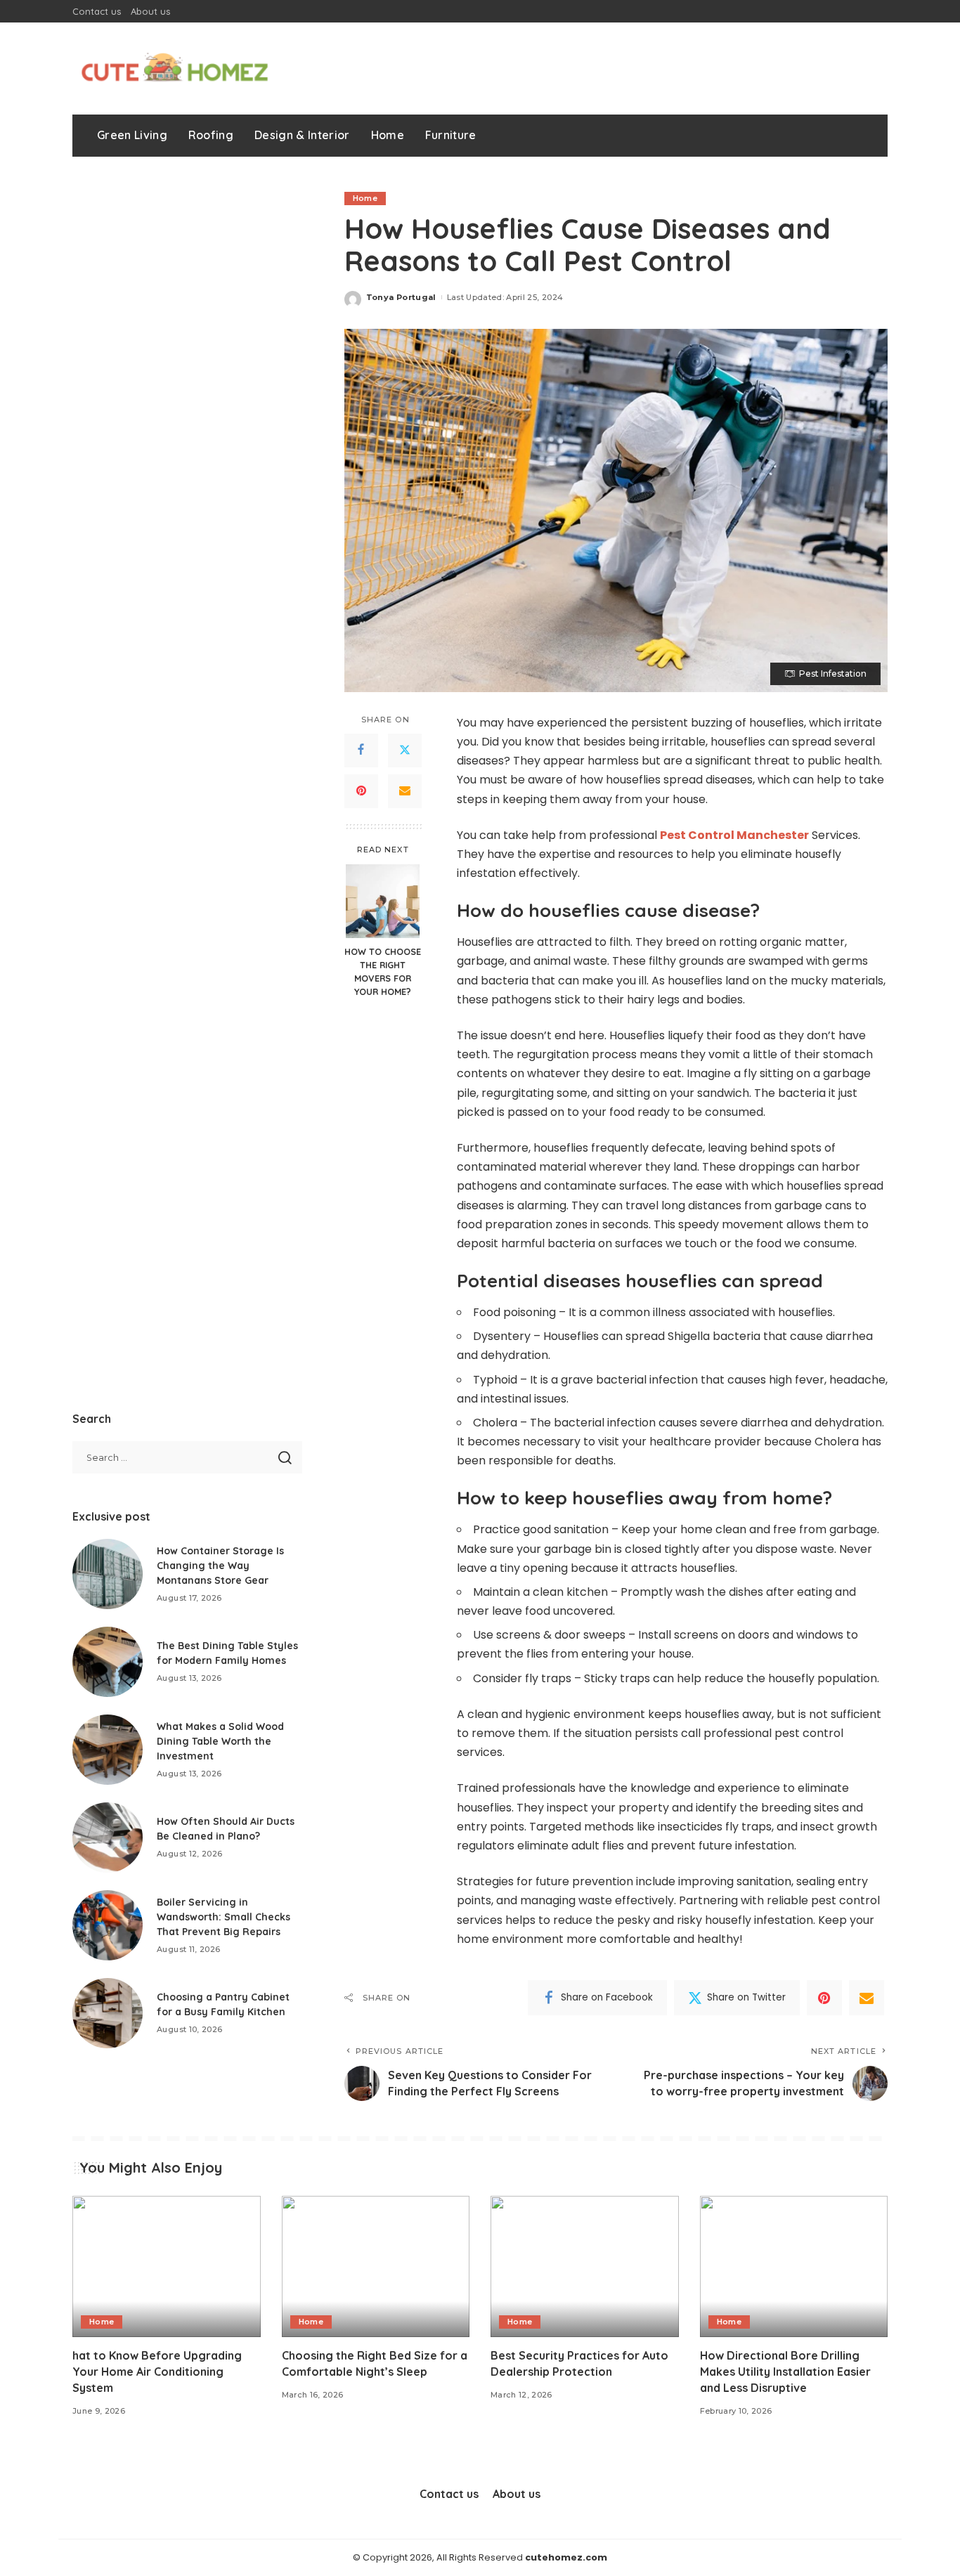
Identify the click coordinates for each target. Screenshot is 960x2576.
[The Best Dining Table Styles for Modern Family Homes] (108, 1662)
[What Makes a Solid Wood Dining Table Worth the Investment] (108, 1750)
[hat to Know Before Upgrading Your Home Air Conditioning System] (167, 2266)
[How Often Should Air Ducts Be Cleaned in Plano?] (108, 1837)
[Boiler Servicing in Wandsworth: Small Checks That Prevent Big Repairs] (108, 1925)
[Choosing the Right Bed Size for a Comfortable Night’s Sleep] (376, 2266)
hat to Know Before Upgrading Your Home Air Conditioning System (157, 2372)
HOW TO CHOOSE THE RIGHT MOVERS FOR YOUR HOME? (383, 971)
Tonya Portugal (401, 297)
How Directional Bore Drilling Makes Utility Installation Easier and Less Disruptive (785, 2372)
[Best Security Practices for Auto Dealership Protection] (585, 2266)
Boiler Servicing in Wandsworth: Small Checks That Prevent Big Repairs (223, 1917)
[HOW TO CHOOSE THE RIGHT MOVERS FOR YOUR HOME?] (383, 901)
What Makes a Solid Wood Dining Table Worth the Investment (220, 1741)
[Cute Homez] (174, 69)
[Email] (405, 791)
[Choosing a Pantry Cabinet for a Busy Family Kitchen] (108, 2013)
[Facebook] (361, 750)
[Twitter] (405, 750)
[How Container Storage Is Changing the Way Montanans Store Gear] (108, 1574)
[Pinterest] (361, 791)
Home (365, 198)
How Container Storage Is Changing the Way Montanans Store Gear (220, 1566)
